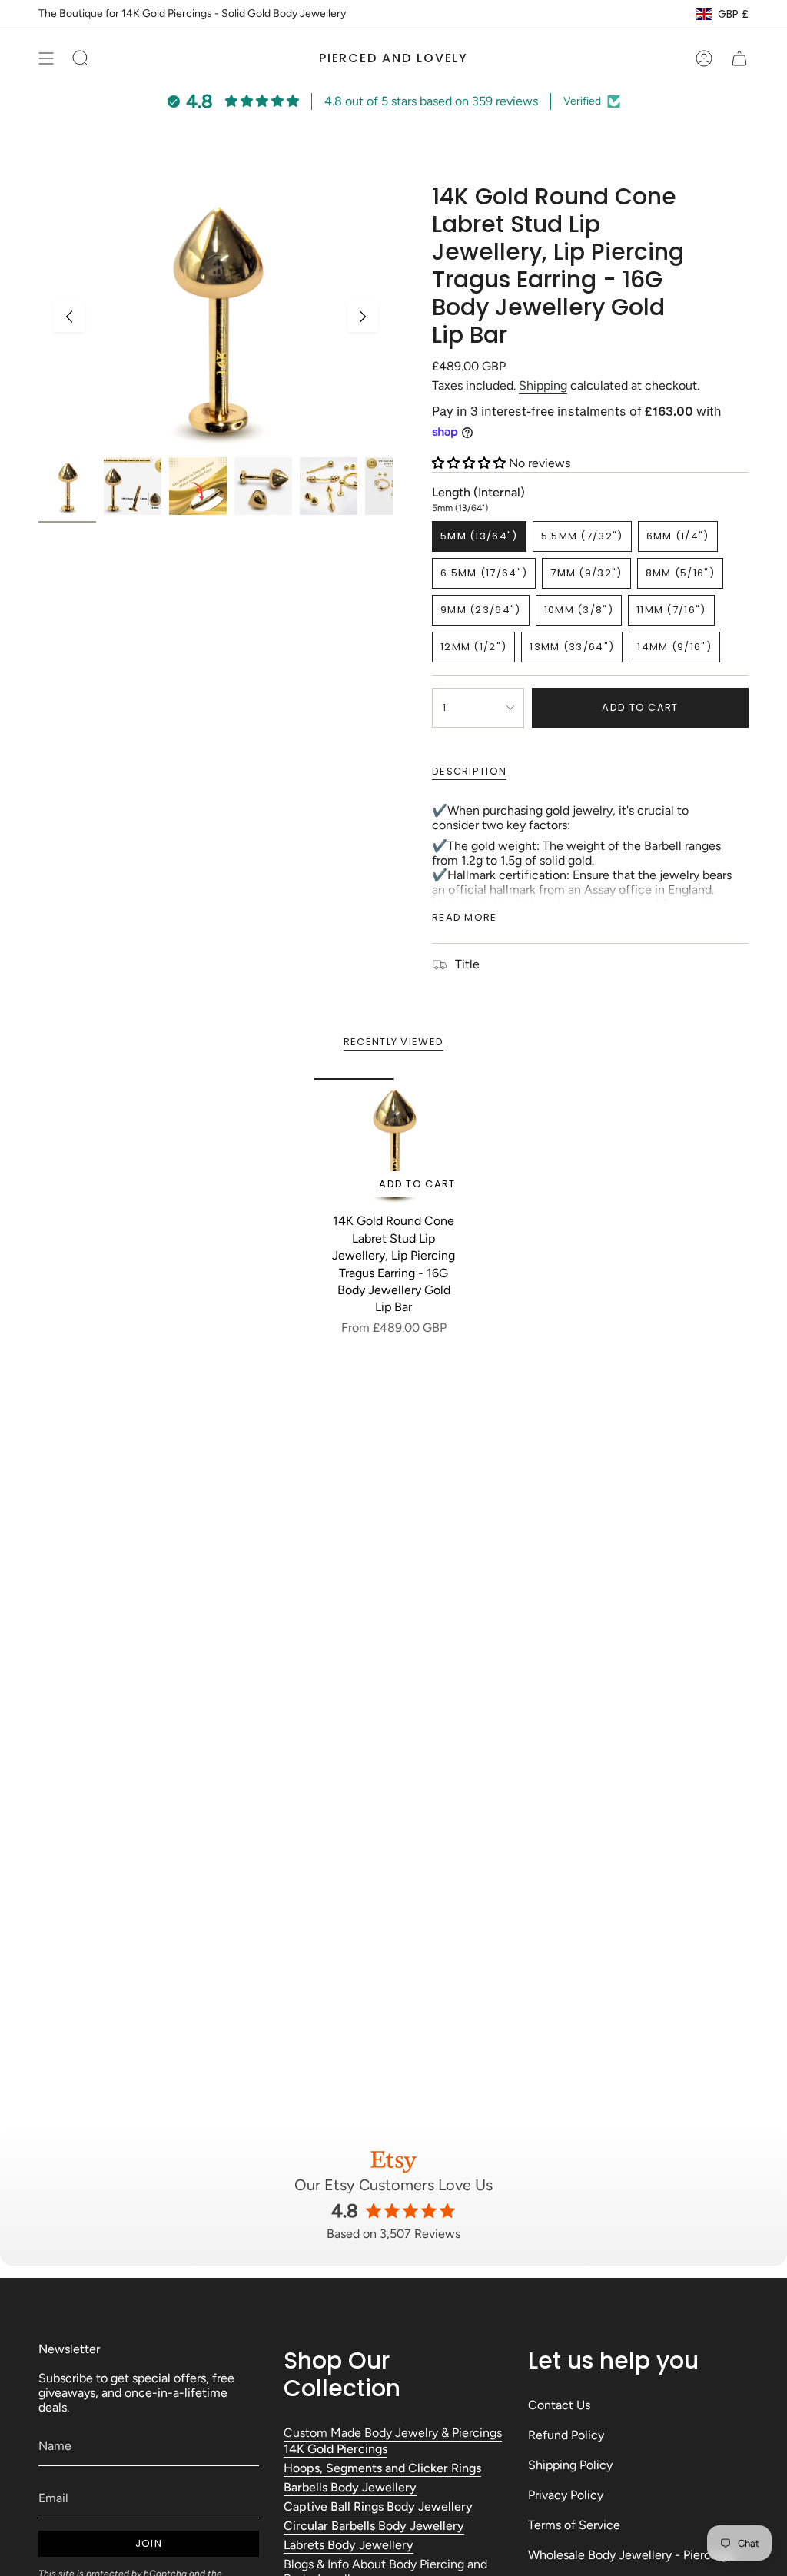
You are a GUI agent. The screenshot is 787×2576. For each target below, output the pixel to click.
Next (363, 317)
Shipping (543, 385)
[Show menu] (46, 58)
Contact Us (559, 2405)
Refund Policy (566, 2435)
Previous (69, 317)
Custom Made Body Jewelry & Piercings (393, 2433)
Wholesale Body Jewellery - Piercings (631, 2555)
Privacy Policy (566, 2495)
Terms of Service (574, 2525)
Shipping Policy (570, 2465)
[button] (470, 463)
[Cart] (739, 58)
